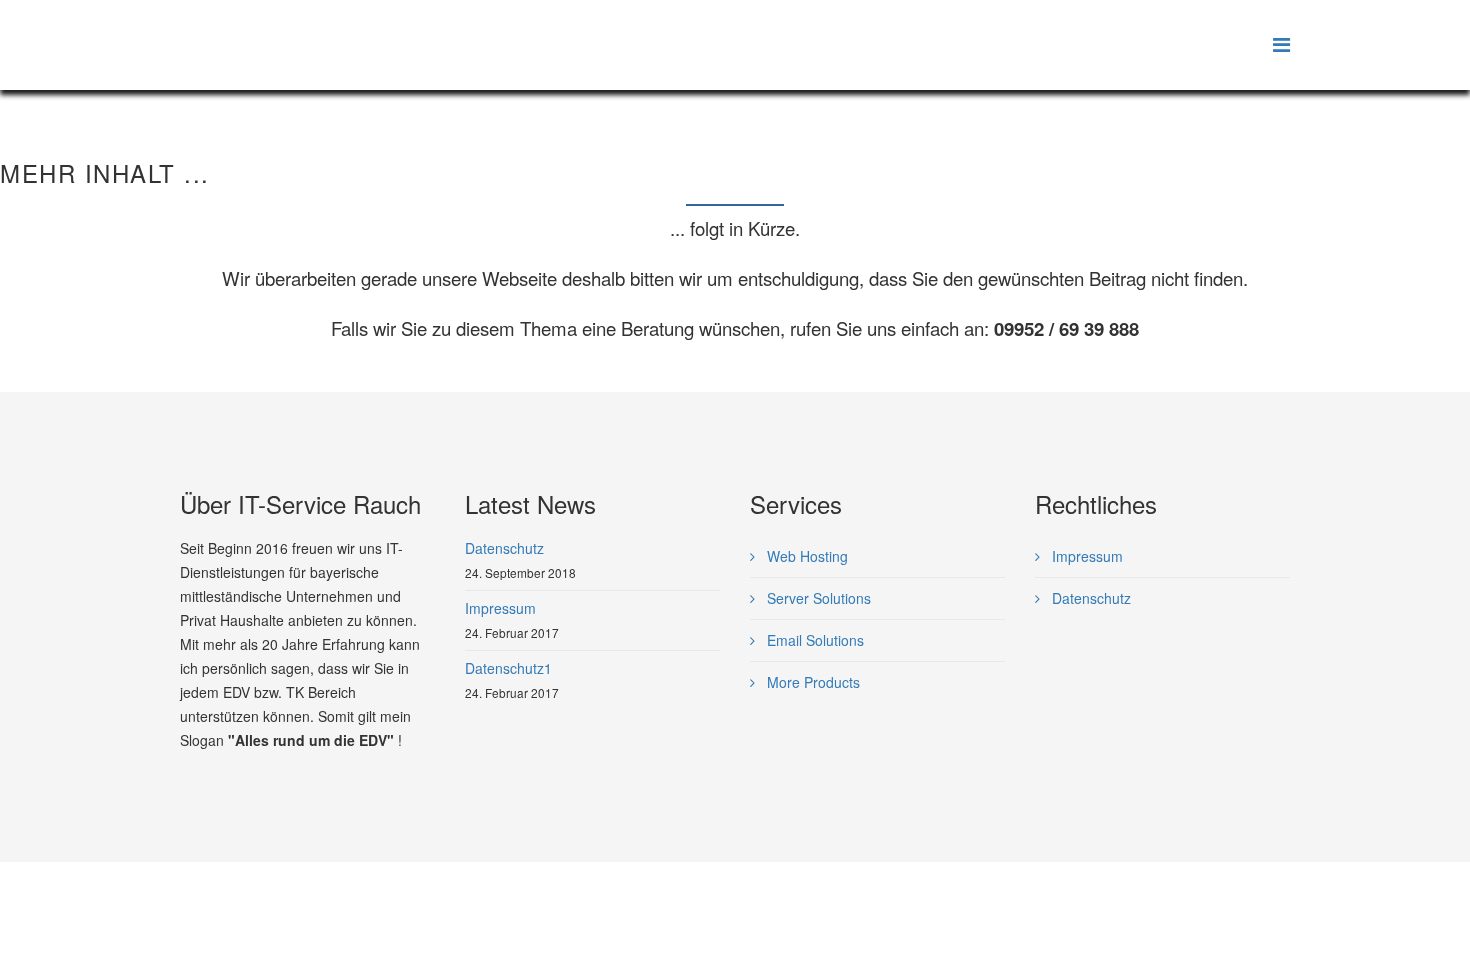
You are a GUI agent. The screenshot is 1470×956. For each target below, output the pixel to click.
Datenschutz (1089, 598)
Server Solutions (817, 598)
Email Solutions (813, 640)
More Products (811, 682)
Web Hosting (805, 556)
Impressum (1085, 556)
